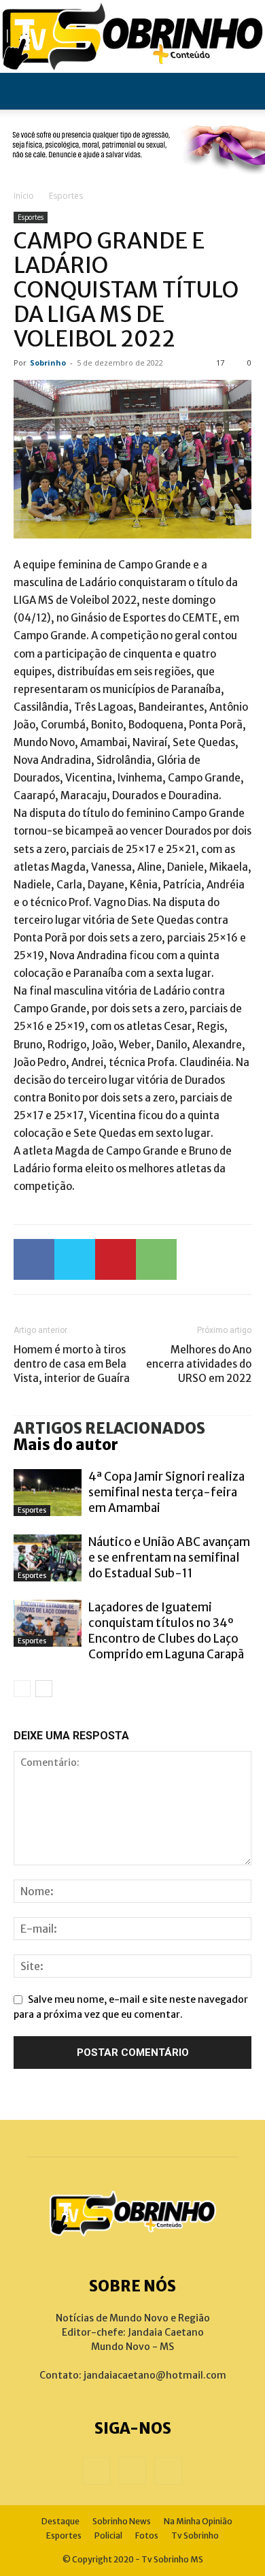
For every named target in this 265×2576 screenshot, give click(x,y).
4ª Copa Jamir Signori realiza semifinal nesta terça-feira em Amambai (166, 1492)
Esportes (66, 196)
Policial (108, 2535)
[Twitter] (75, 1259)
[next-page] (44, 1689)
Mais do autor (66, 1445)
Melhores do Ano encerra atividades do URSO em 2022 (199, 1364)
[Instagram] (132, 2470)
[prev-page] (22, 1689)
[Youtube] (169, 2471)
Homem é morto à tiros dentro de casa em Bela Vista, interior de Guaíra (72, 1364)
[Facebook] (34, 1259)
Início (24, 196)
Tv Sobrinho (195, 2535)
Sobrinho (48, 363)
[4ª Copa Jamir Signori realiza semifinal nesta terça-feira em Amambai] (48, 1493)
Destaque (60, 2521)
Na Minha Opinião (198, 2521)
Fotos (147, 2535)
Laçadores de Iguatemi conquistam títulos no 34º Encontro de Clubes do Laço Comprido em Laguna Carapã (166, 1631)
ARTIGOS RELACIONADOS (109, 1428)
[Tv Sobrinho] (132, 36)
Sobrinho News (122, 2521)
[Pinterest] (116, 1259)
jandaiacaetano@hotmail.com (155, 2375)
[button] (23, 91)
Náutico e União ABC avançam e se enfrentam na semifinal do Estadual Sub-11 (169, 1558)
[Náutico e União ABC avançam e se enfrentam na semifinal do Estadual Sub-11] (48, 1558)
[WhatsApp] (156, 1259)
